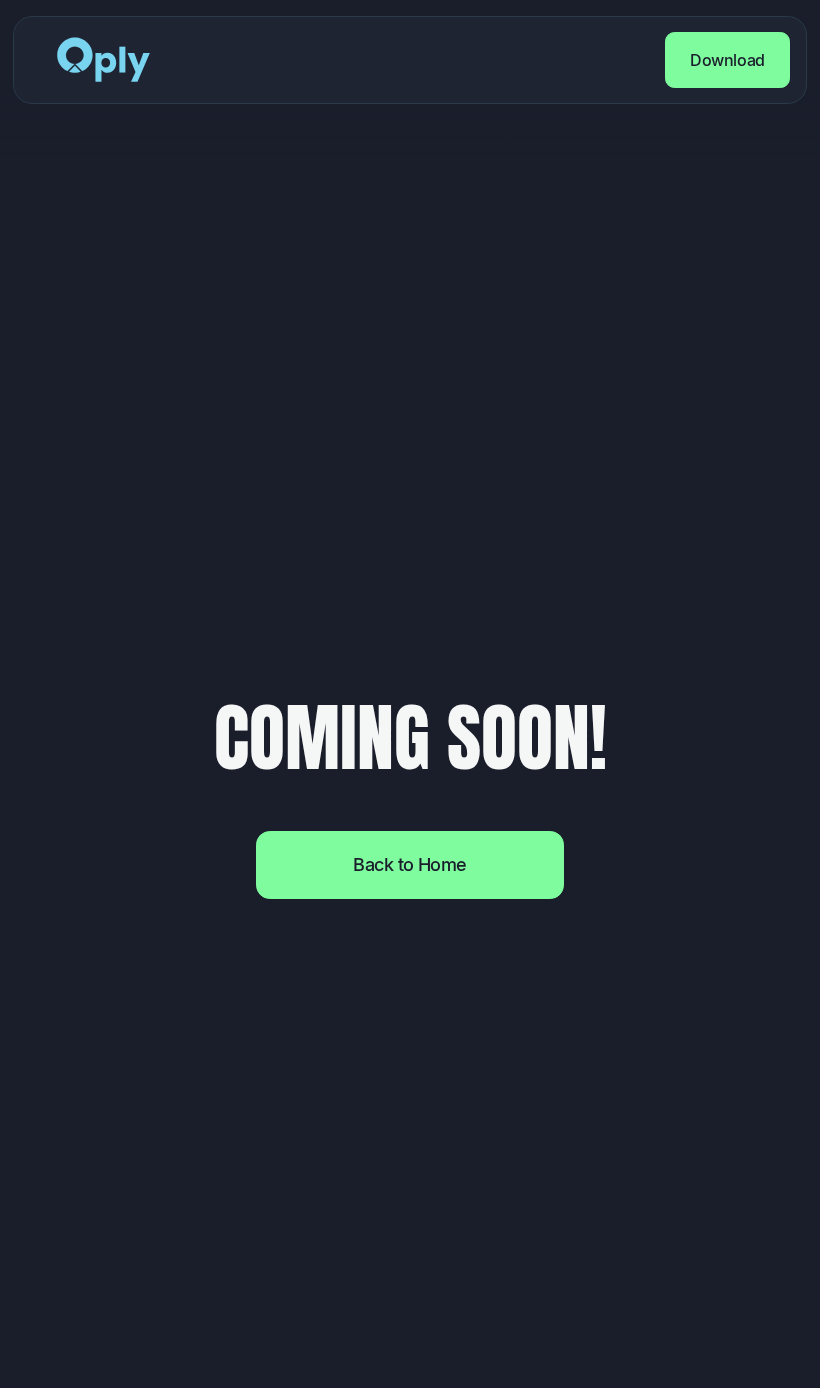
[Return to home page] (104, 59)
